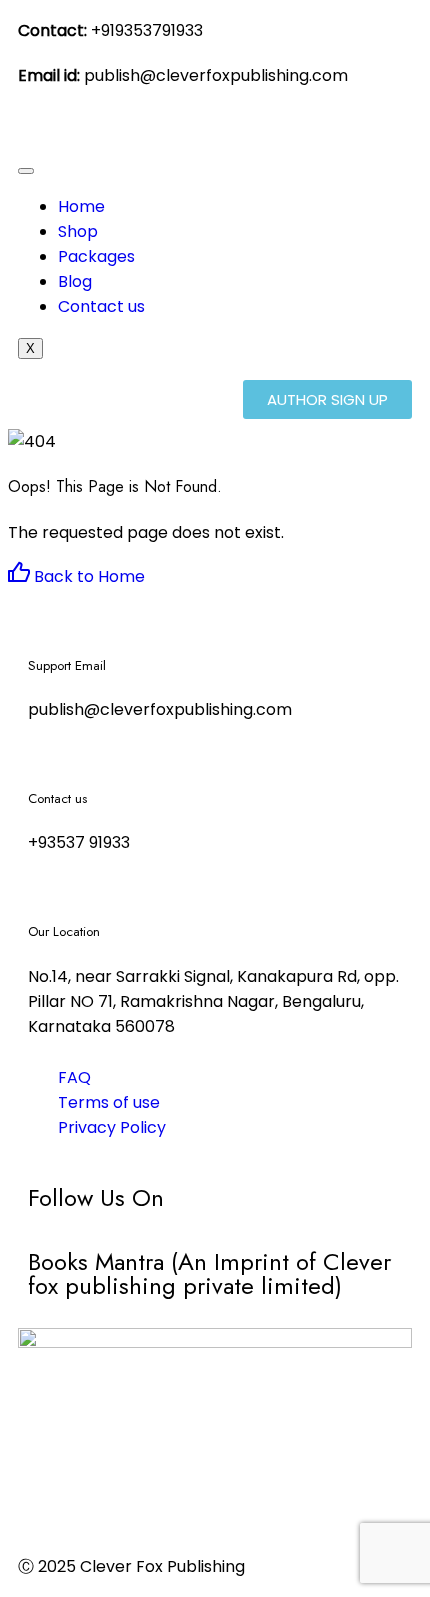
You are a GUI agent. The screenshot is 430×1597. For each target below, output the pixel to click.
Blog (75, 281)
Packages (96, 256)
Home (81, 206)
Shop (78, 231)
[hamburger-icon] (26, 171)
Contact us (101, 306)
